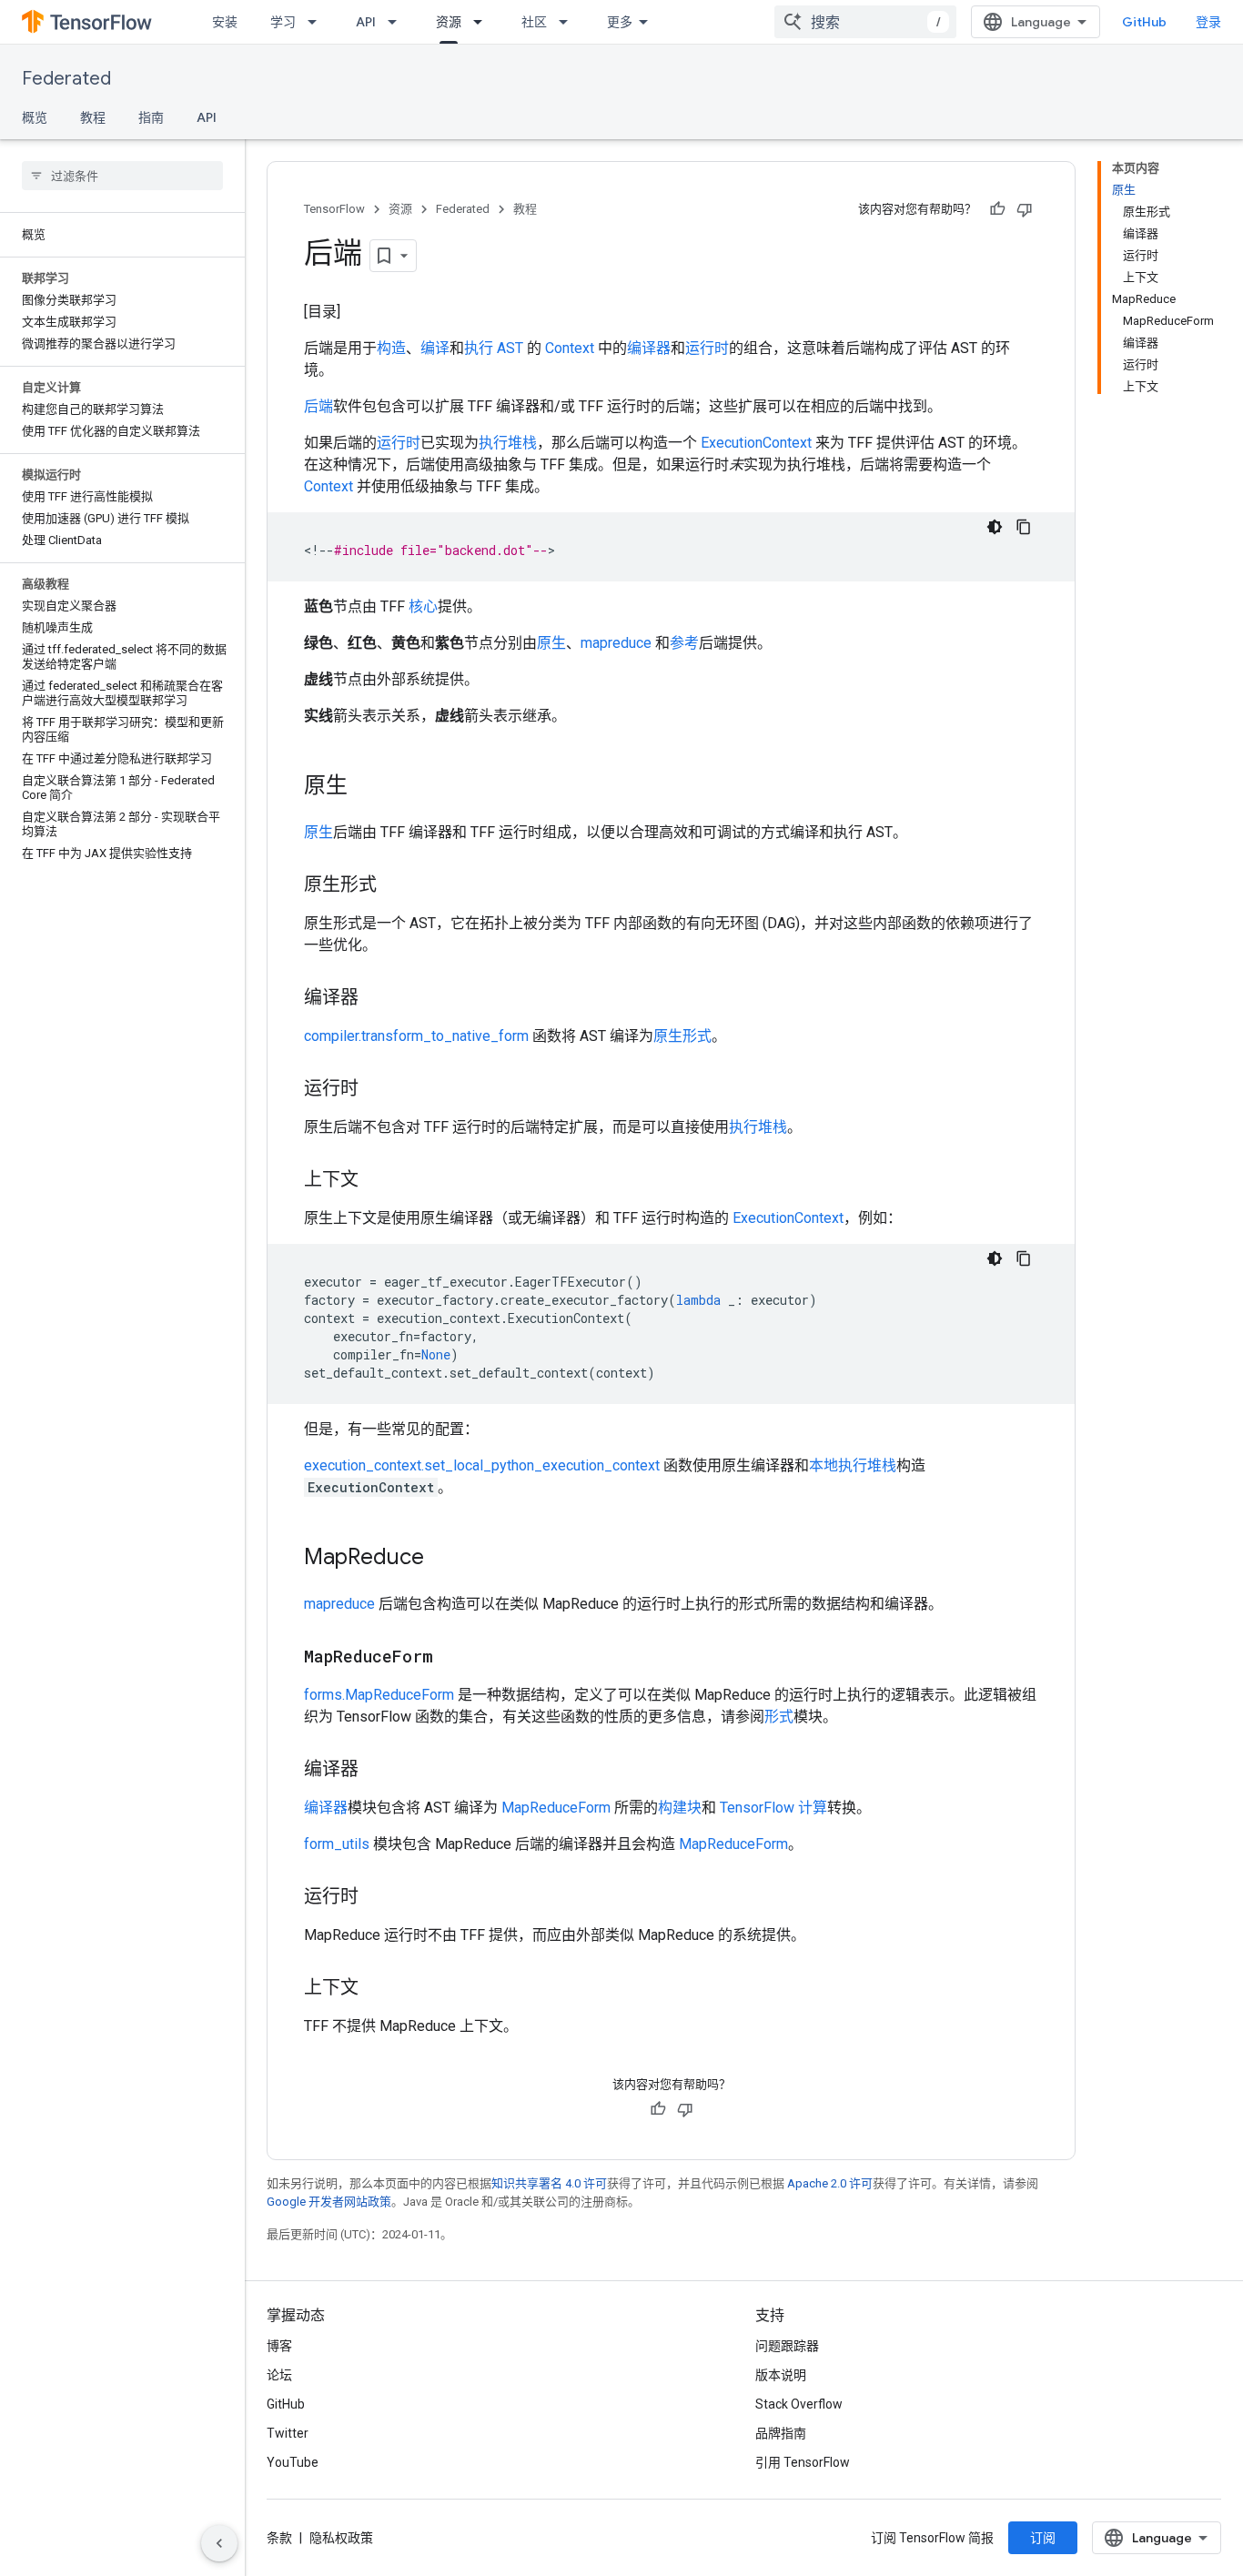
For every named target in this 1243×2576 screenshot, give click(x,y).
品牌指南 (781, 2433)
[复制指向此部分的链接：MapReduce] (442, 1559)
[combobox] (865, 22)
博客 (279, 2346)
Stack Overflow (799, 2404)
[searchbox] (122, 176)
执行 (479, 348)
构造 (391, 348)
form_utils (337, 1844)
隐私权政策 (341, 2538)
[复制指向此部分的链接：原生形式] (395, 886)
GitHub (1144, 22)
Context (570, 348)
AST (510, 348)
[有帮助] (997, 209)
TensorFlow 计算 (773, 1808)
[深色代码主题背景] (995, 527)
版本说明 (781, 2375)
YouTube (293, 2462)
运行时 (707, 348)
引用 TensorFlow (803, 2462)
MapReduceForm (556, 1808)
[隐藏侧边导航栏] (219, 2543)
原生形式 (682, 1036)
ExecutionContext (756, 443)
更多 (620, 22)
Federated (66, 79)
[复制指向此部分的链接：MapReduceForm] (451, 1658)
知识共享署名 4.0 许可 (549, 2183)
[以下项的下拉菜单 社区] (569, 22)
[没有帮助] (1025, 209)
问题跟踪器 (787, 2346)
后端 (318, 406)
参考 (684, 643)
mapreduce (616, 643)
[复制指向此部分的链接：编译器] (377, 999)
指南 (151, 117)
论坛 (279, 2375)
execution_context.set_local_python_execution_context (482, 1465)
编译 (435, 348)
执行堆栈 (508, 443)
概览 (35, 117)
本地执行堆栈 (853, 1465)
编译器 (649, 348)
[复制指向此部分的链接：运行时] (377, 1090)
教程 (93, 117)
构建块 (680, 1808)
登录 (1208, 22)
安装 (225, 22)
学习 (283, 22)
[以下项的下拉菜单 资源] (483, 22)
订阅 (1043, 2538)
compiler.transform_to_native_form (416, 1036)
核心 (423, 606)
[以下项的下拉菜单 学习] (318, 22)
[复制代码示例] (1024, 527)
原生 (551, 643)
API (366, 22)
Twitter (288, 2433)
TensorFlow (334, 209)
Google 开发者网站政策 (329, 2202)
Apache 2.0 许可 (830, 2183)
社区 (534, 22)
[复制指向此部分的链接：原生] (366, 787)
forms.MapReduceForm (379, 1695)
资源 (449, 22)
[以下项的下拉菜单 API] (398, 22)
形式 (779, 1717)
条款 (279, 2538)
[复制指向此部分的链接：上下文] (377, 1181)
